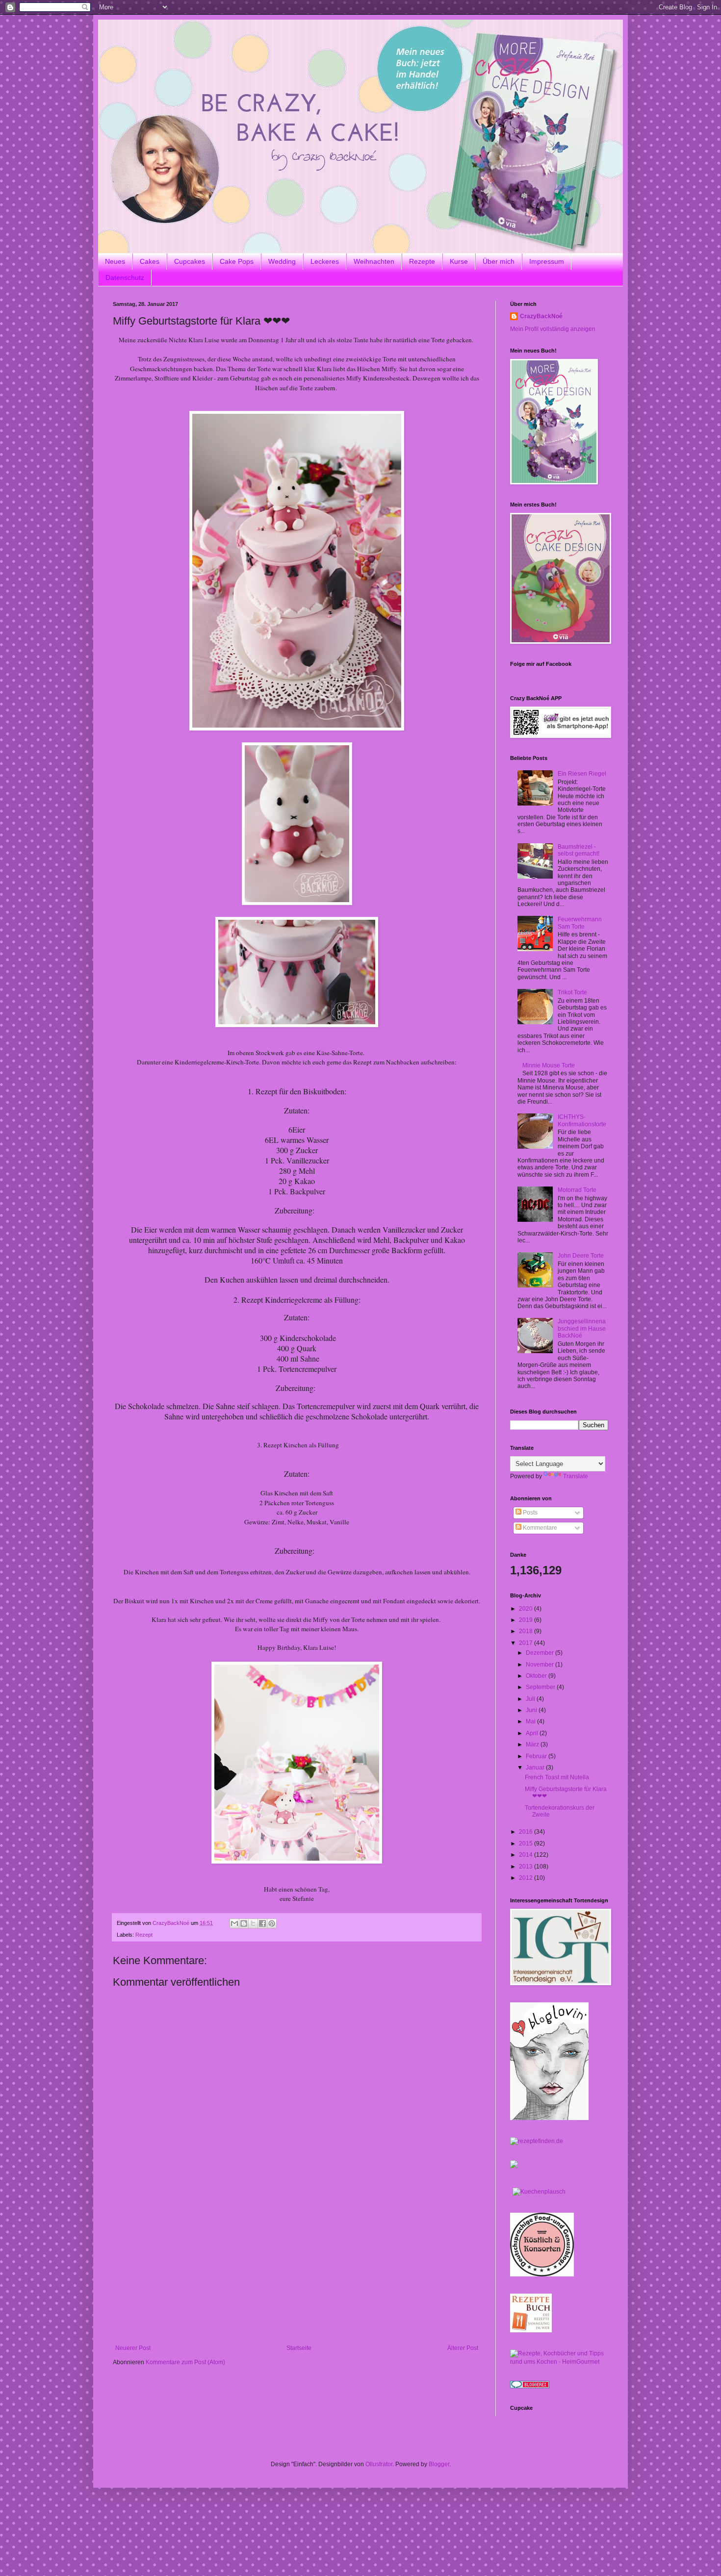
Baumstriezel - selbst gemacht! (579, 850)
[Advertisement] (297, 2271)
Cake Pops (237, 261)
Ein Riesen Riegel (582, 774)
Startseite (299, 2348)
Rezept (144, 1935)
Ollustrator (379, 2464)
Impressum (547, 261)
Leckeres (325, 261)
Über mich (499, 261)
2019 (527, 1620)
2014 (527, 1855)
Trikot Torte (572, 992)
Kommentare (539, 1528)
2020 (527, 1609)
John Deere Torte (581, 1256)
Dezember (541, 1653)
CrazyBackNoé (541, 316)
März (533, 1744)
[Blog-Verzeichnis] (530, 2386)
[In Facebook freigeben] (262, 1923)
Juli (531, 1699)
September (541, 1687)
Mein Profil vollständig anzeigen (553, 329)
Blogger (439, 2464)
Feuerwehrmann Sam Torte (580, 923)
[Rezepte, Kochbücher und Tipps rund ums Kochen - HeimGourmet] (559, 2362)
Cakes (150, 261)
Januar (536, 1768)
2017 (527, 1643)
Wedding (282, 261)
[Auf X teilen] (253, 1923)
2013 (527, 1867)
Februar (537, 1756)
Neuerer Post (133, 2348)
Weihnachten (374, 261)
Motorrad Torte (577, 1190)
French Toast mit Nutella (557, 1777)
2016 (527, 1832)
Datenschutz (125, 278)
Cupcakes (190, 261)
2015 (527, 1844)
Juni (532, 1710)
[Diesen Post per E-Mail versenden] (234, 1923)
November (541, 1665)
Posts (529, 1513)
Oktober (537, 1676)
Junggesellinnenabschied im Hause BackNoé (582, 1328)
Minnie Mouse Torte (549, 1065)
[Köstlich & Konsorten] (542, 2274)
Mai (531, 1721)
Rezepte (422, 261)
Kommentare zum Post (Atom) (185, 2362)
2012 (527, 1878)
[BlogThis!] (244, 1923)
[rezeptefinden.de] (537, 2141)
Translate (576, 1476)
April (533, 1733)
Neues (115, 261)
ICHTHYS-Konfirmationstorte (582, 1120)
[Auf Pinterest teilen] (272, 1923)
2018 (527, 1631)
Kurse (459, 261)
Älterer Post (463, 2348)
